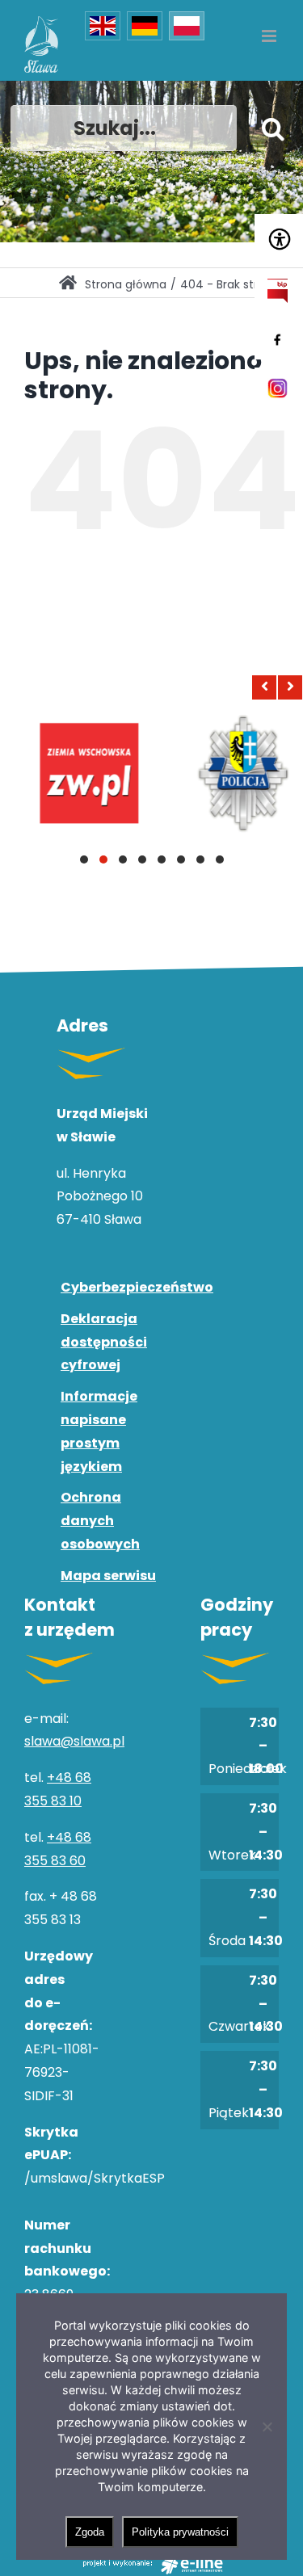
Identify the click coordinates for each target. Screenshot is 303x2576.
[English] (103, 26)
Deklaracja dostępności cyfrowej (104, 1342)
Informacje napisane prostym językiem (99, 1431)
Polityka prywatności (180, 2532)
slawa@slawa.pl (74, 1741)
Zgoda (90, 2532)
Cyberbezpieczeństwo (112, 1287)
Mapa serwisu (108, 1576)
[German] (145, 26)
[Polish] (187, 26)
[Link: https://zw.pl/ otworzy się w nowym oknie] (79, 773)
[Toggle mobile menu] (270, 36)
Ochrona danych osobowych (100, 1521)
